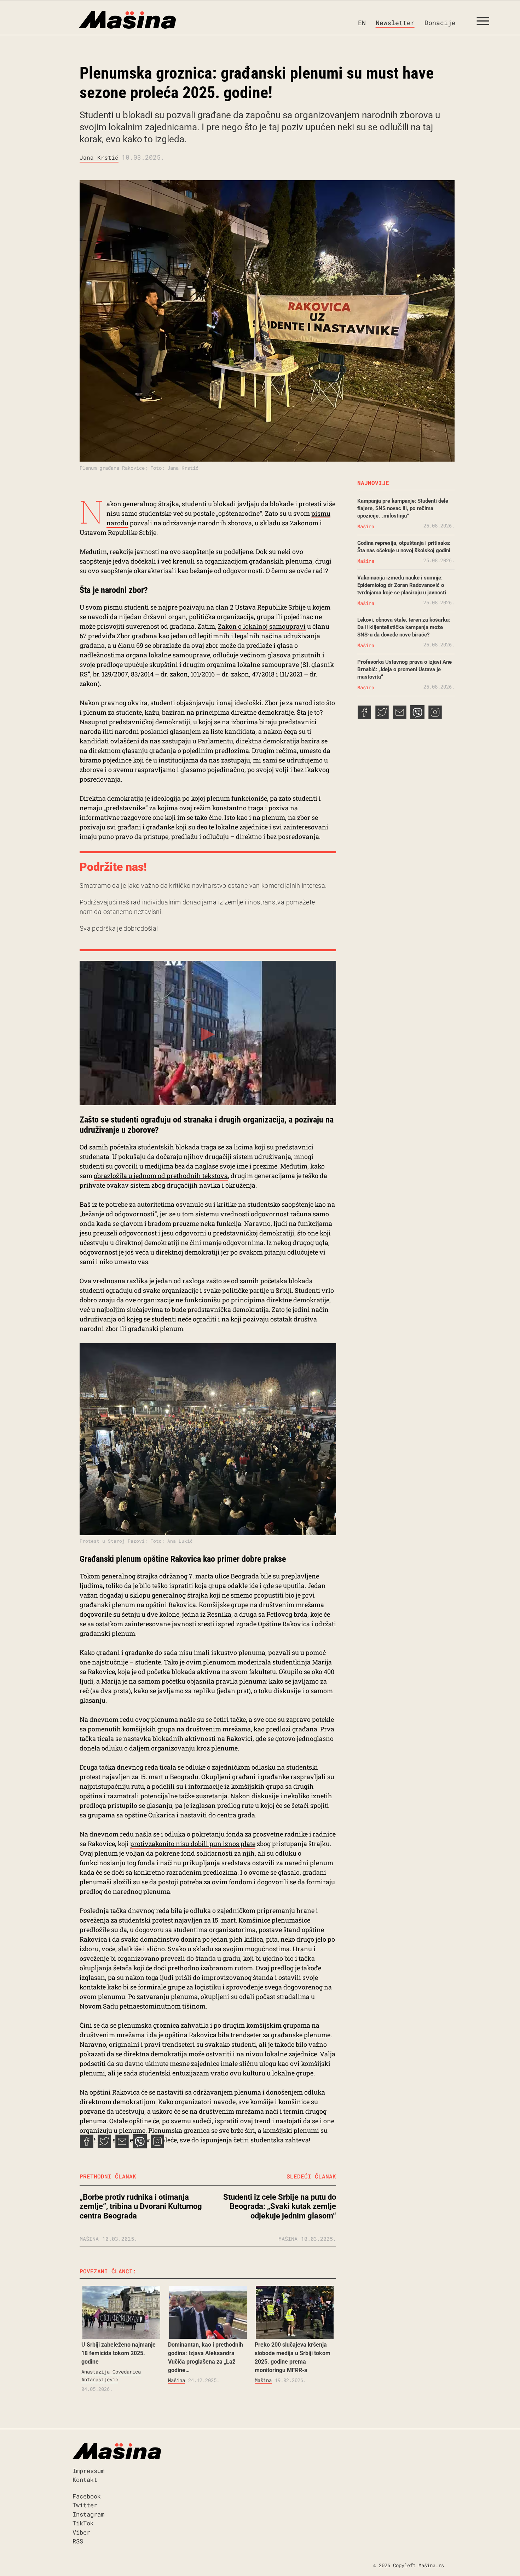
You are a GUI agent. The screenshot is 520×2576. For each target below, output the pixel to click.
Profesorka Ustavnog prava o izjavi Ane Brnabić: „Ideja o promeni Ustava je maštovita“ (405, 669)
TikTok (83, 2523)
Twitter (85, 2505)
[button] (486, 23)
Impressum (88, 2471)
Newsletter (395, 23)
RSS (78, 2541)
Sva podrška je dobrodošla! (119, 928)
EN (362, 23)
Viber (81, 2532)
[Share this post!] (87, 2146)
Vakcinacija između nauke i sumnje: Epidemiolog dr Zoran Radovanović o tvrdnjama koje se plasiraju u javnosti (402, 585)
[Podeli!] (157, 2146)
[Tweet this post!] (104, 2146)
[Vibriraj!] (140, 2146)
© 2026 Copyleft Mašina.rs (409, 2565)
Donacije (440, 23)
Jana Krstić (99, 157)
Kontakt (85, 2480)
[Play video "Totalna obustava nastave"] (208, 1033)
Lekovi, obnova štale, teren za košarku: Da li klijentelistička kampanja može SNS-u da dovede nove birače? (404, 627)
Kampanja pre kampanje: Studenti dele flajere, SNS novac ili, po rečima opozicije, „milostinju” (403, 508)
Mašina (177, 2380)
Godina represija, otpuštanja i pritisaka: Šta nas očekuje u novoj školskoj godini (404, 547)
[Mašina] (97, 20)
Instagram (88, 2514)
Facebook (87, 2496)
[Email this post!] (122, 2146)
